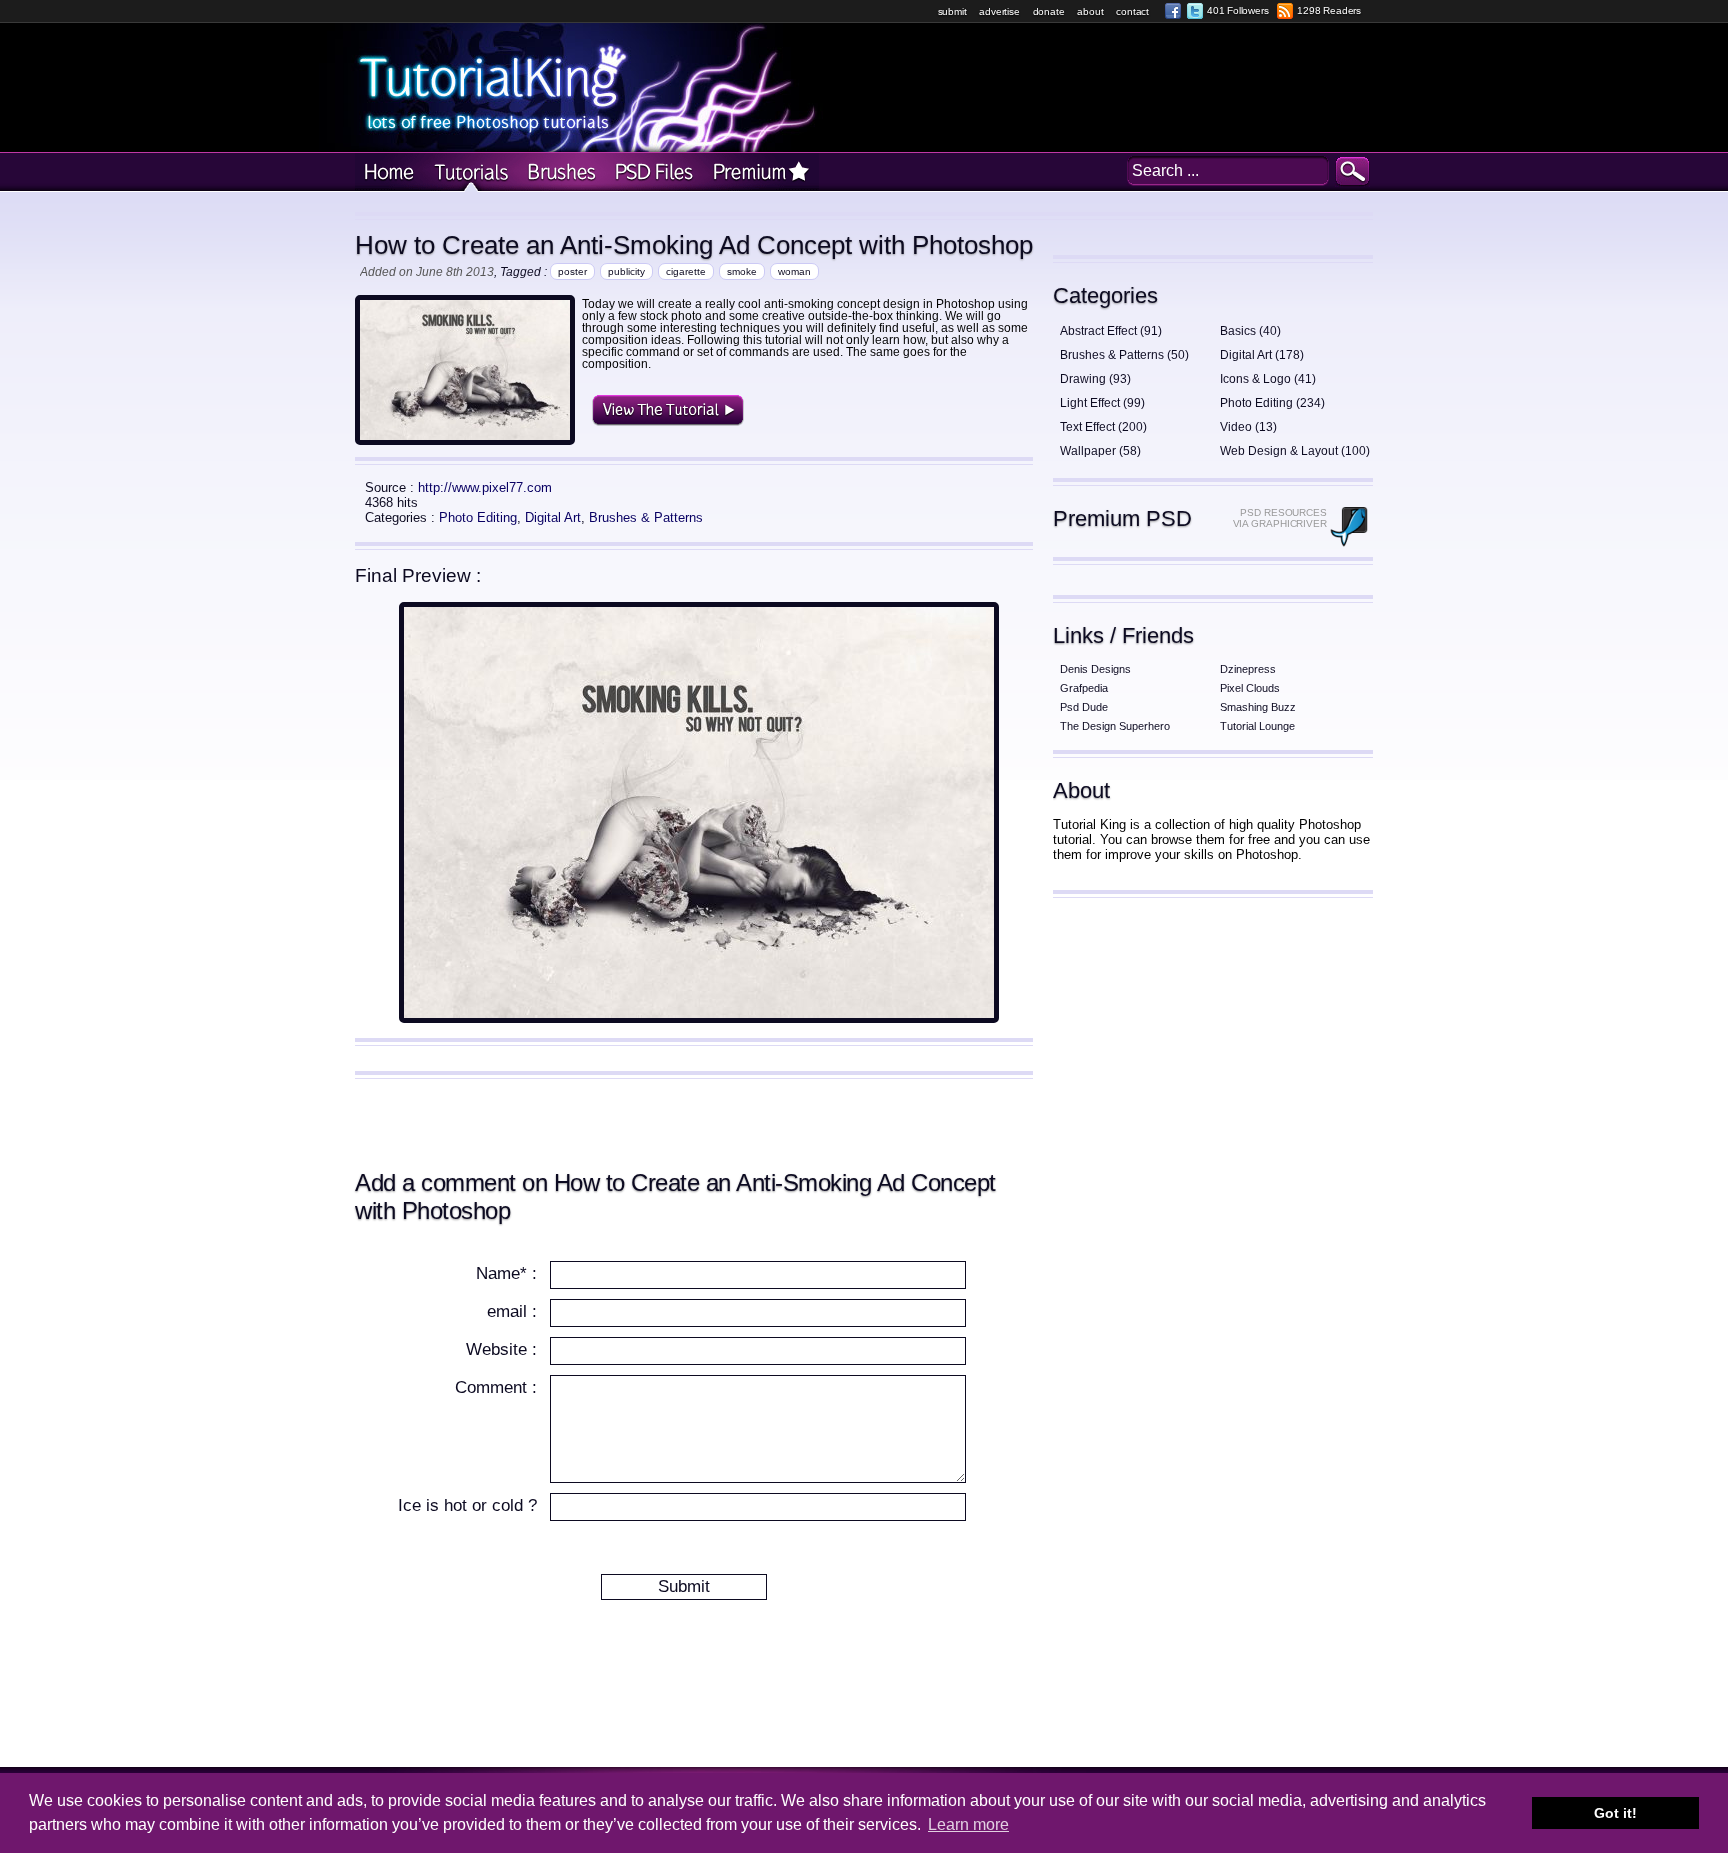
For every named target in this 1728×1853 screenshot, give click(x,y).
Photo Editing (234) (1272, 403)
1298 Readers (1329, 10)
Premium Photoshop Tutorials (761, 172)
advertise (999, 11)
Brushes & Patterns (646, 517)
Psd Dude (1084, 707)
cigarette (686, 271)
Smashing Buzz (1258, 707)
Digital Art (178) (1262, 355)
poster (572, 271)
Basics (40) (1250, 331)
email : (512, 1311)
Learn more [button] (968, 1824)
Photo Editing (478, 517)
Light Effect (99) (1102, 403)
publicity (626, 271)
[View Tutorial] (699, 1018)
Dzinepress (1248, 669)
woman (794, 271)
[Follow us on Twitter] (1195, 11)
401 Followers (1237, 10)
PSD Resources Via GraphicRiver (1280, 518)
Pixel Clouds (1250, 688)
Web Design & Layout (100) (1295, 451)
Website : (501, 1349)
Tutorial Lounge (1257, 726)
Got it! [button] (1615, 1813)
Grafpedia (1084, 688)
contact (1132, 11)
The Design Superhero (1115, 726)
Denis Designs (1095, 669)
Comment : (496, 1387)
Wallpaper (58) (1100, 451)
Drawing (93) (1095, 379)
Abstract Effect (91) (1111, 331)
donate (1049, 11)
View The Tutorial (668, 410)
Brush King (558, 172)
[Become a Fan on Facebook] (1173, 11)
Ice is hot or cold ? (467, 1505)
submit (952, 11)
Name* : (506, 1273)
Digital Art (553, 517)
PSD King (652, 172)
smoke (742, 271)
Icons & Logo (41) (1268, 379)
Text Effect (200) (1103, 427)
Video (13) (1248, 427)
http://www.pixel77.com (485, 487)
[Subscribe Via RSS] (1285, 11)
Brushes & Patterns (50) (1124, 355)
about (1090, 11)
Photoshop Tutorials (469, 172)
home (389, 172)
